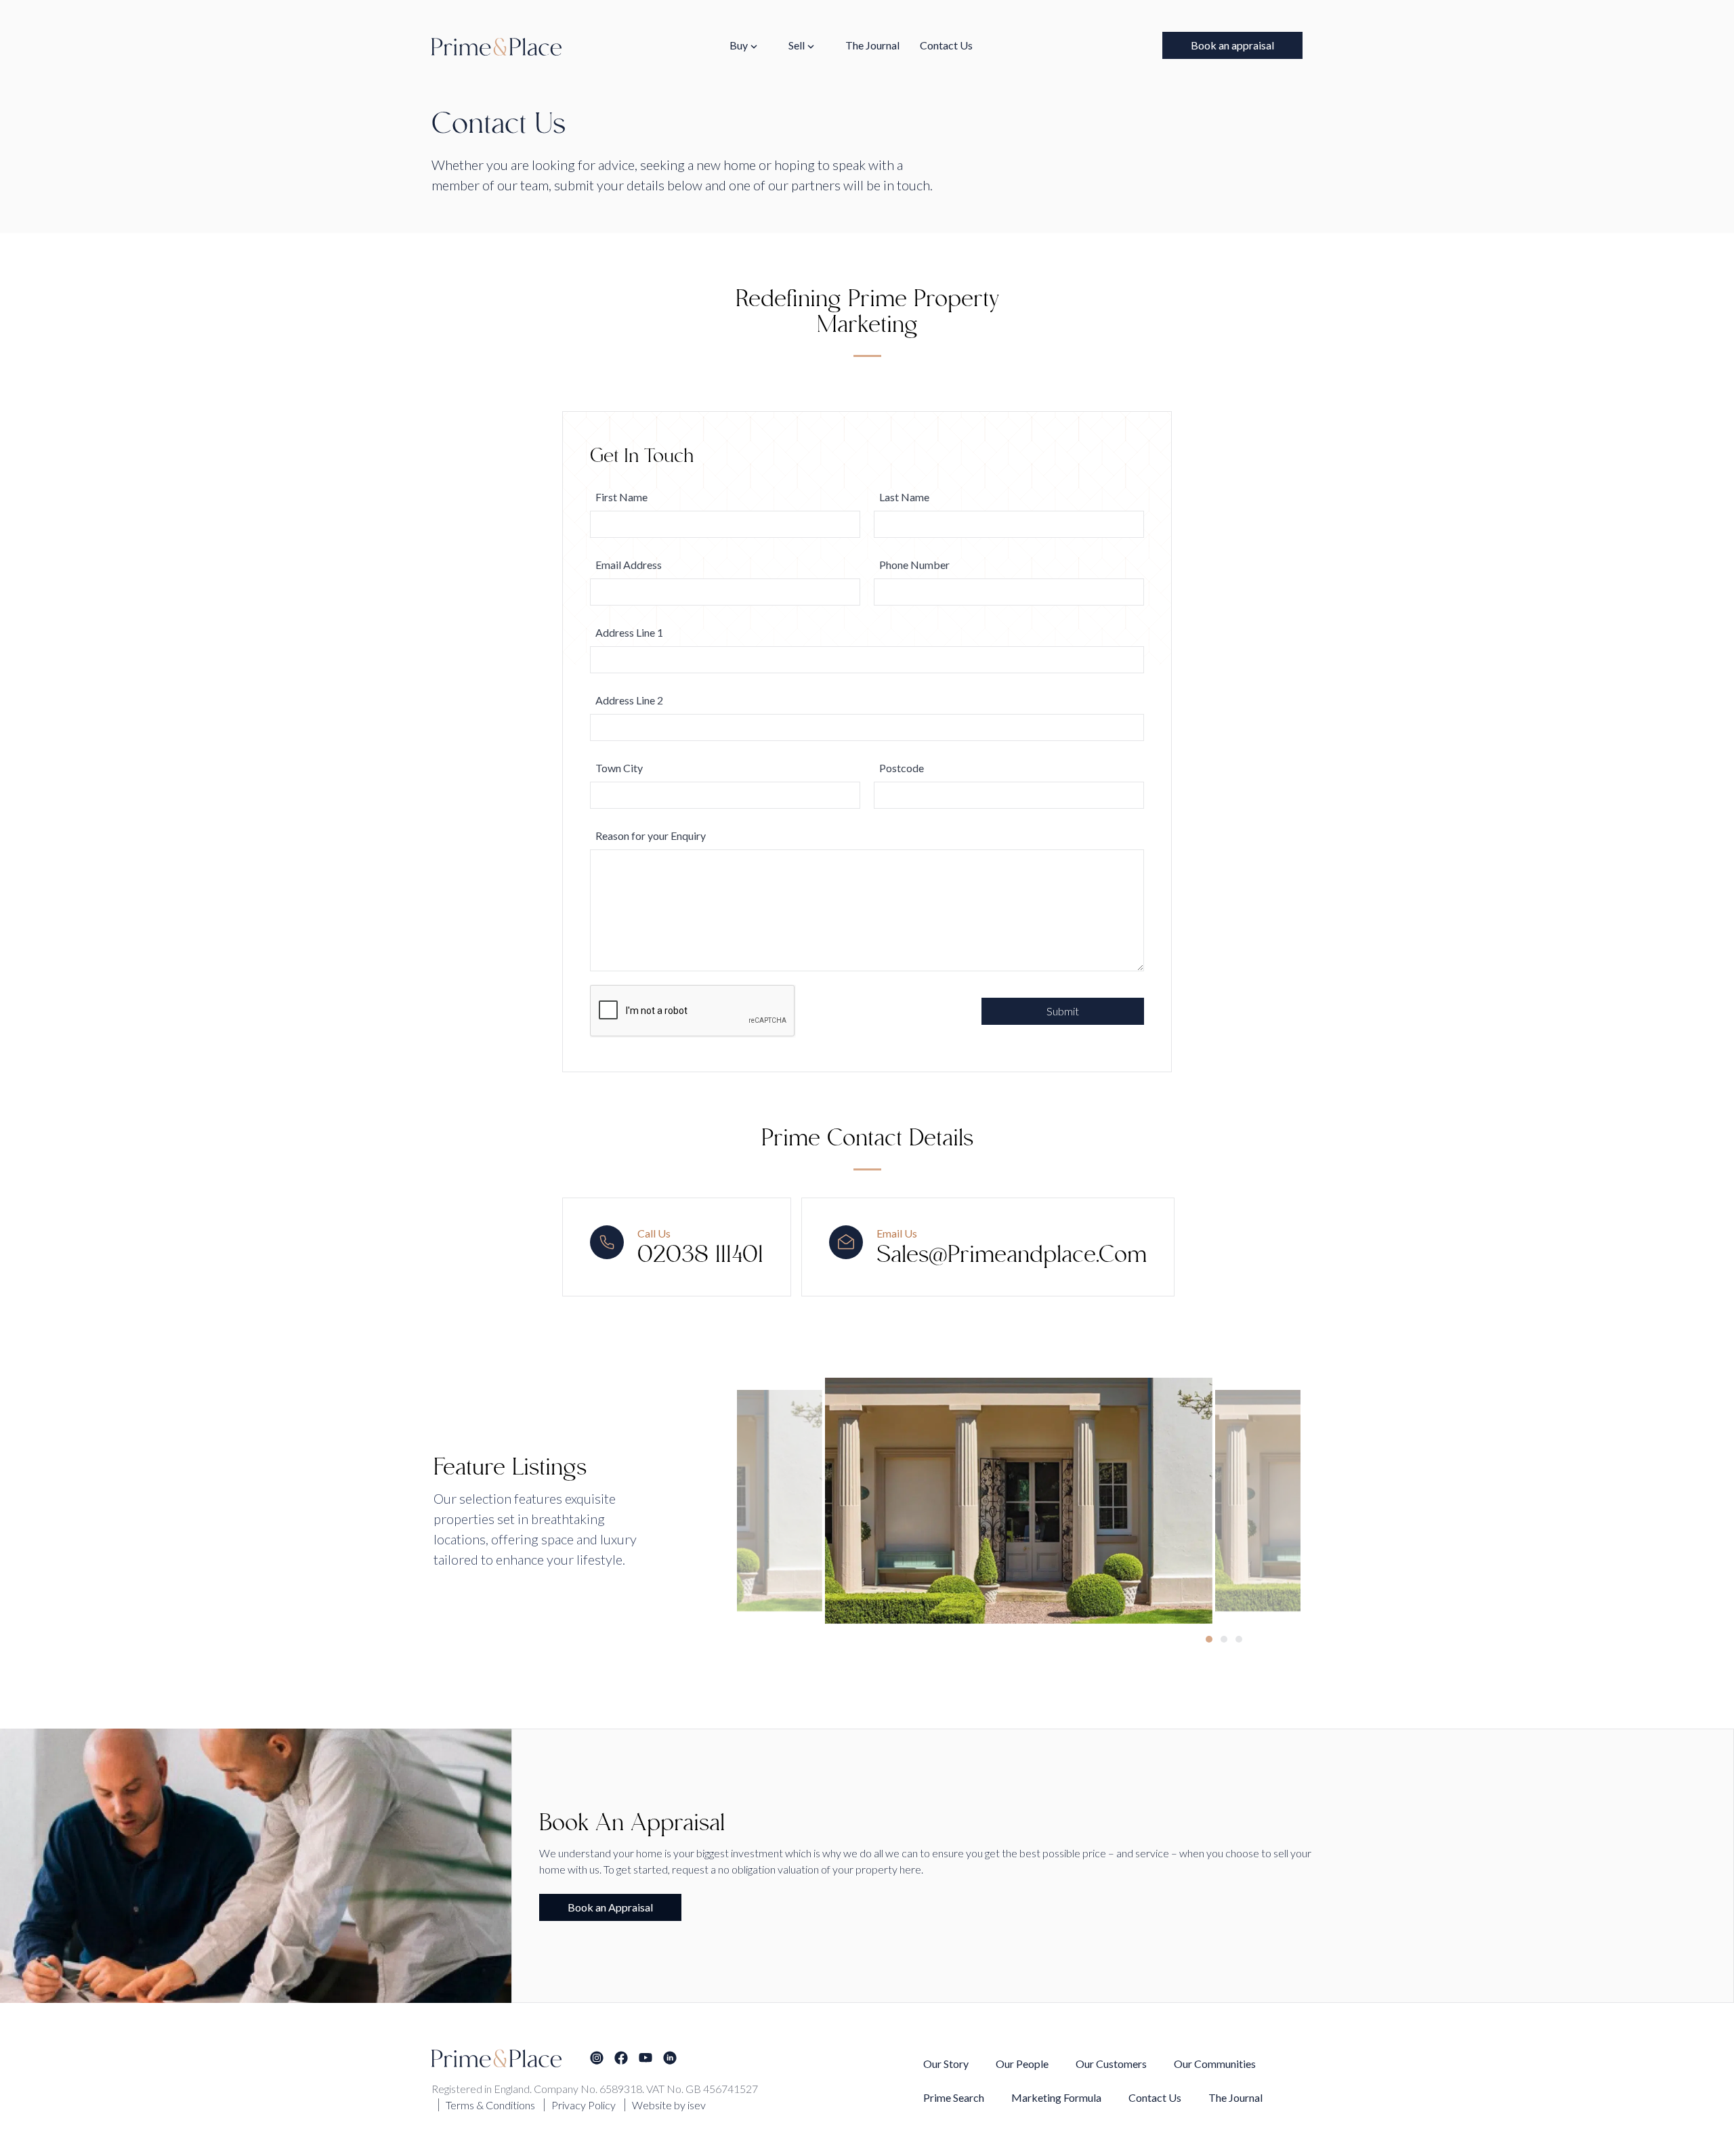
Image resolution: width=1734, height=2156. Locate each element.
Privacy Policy (584, 2105)
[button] (1209, 1639)
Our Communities (1215, 2064)
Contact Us (946, 45)
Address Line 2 (629, 700)
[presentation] (1255, 1513)
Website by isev (669, 2105)
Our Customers (1111, 2064)
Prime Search (954, 2097)
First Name (621, 497)
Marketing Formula (1056, 2097)
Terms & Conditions (490, 2105)
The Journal (872, 45)
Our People (1022, 2064)
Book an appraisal (1232, 45)
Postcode (902, 768)
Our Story (946, 2064)
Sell (797, 45)
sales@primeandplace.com (1012, 1256)
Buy (739, 45)
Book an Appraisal (610, 1907)
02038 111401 (700, 1256)
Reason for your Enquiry (651, 836)
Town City (619, 768)
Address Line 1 (629, 632)
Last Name (904, 497)
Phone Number (914, 565)
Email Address (629, 565)
